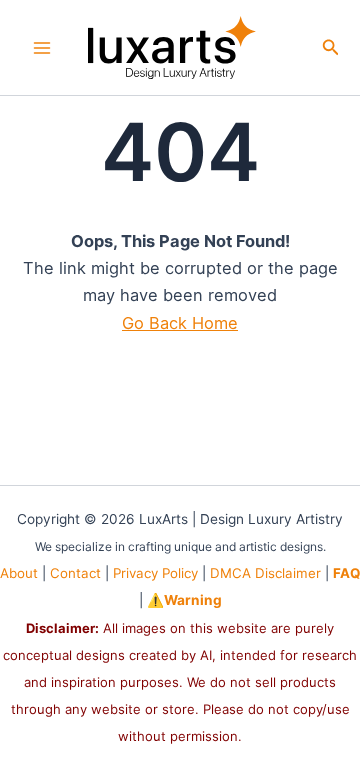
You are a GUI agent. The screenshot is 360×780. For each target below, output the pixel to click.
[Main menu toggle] (42, 47)
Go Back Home (180, 323)
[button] (331, 47)
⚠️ (184, 600)
